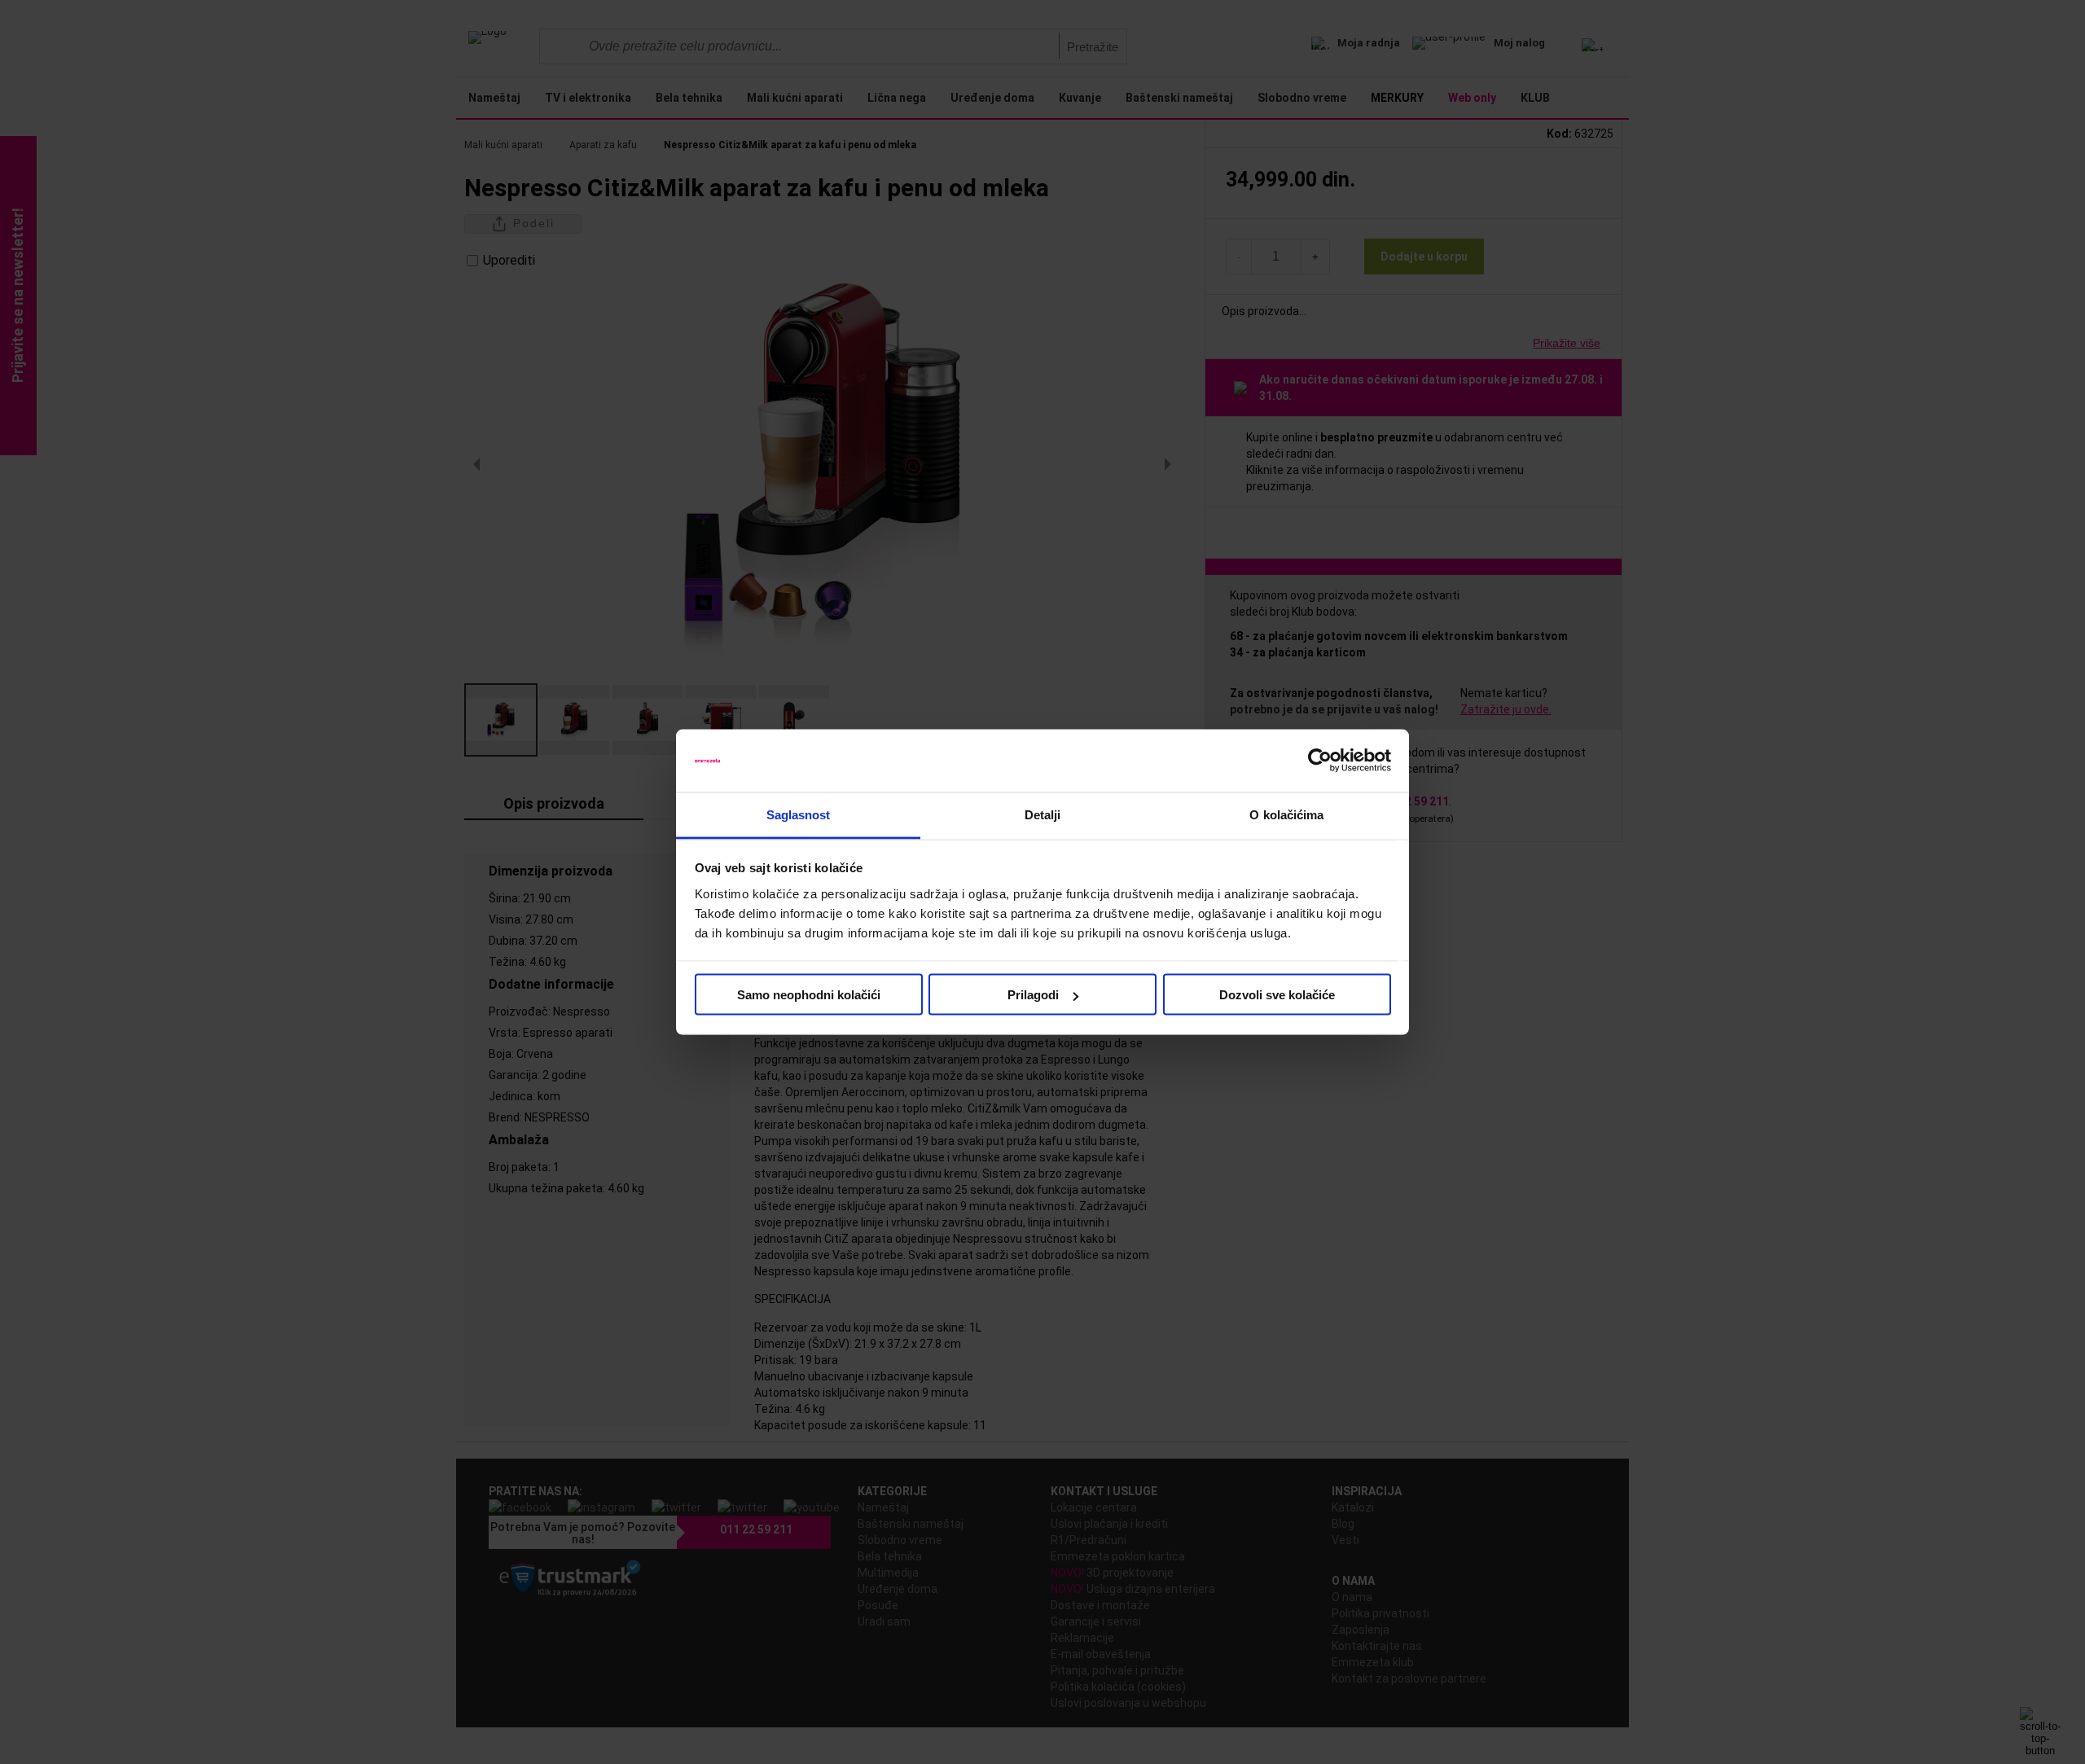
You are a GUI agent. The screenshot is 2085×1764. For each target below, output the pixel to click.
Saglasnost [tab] (799, 814)
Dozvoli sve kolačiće (1277, 995)
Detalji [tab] (1043, 814)
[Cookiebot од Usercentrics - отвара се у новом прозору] (1320, 761)
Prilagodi (1033, 995)
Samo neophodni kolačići (809, 995)
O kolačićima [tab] (1286, 814)
